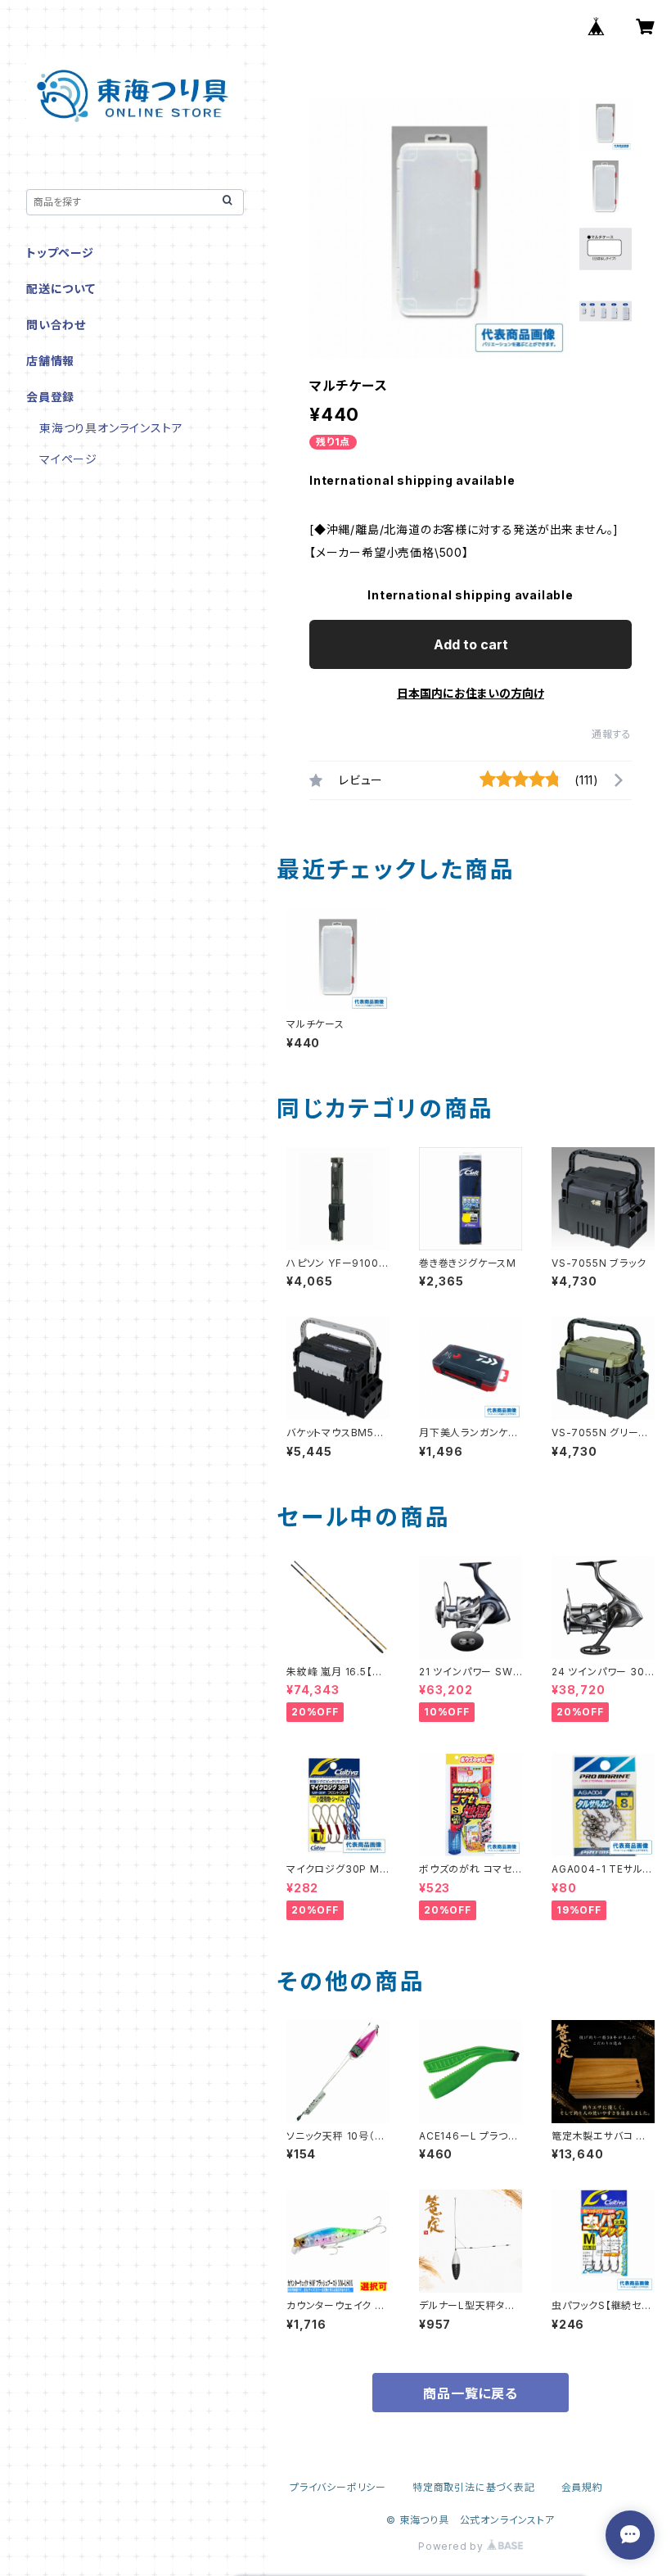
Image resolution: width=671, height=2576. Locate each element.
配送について (61, 289)
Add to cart (471, 644)
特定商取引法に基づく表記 (474, 2487)
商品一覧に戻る (471, 2393)
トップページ (60, 253)
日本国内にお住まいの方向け (471, 693)
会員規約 (582, 2487)
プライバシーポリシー (338, 2487)
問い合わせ (56, 325)
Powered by (453, 2546)
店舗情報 (50, 361)
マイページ (68, 459)
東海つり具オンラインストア (111, 428)
